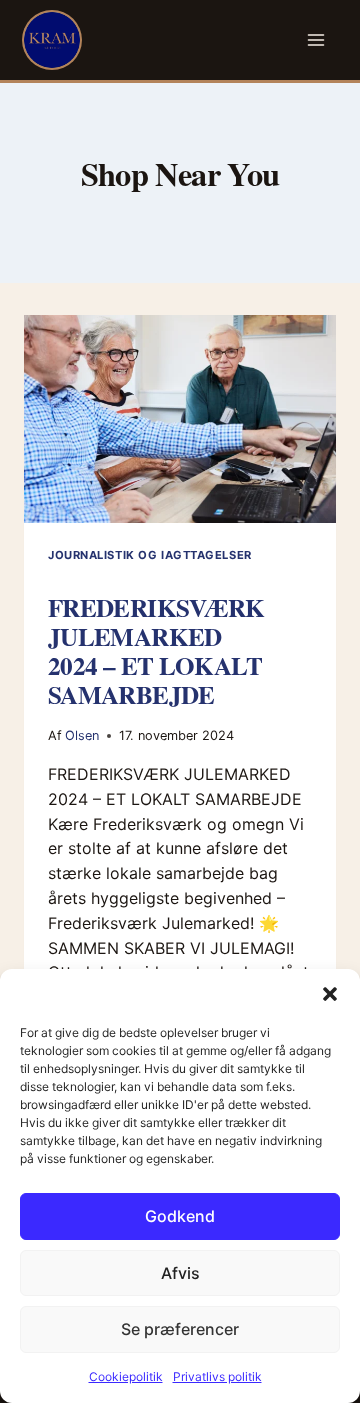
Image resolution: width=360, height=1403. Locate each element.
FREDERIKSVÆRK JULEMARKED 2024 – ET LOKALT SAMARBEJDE (156, 651)
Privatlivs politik (217, 1376)
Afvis (180, 1273)
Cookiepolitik (126, 1376)
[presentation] (180, 419)
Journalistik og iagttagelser (150, 555)
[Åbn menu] (316, 40)
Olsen (82, 735)
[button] (330, 994)
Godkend (180, 1216)
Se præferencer (180, 1329)
